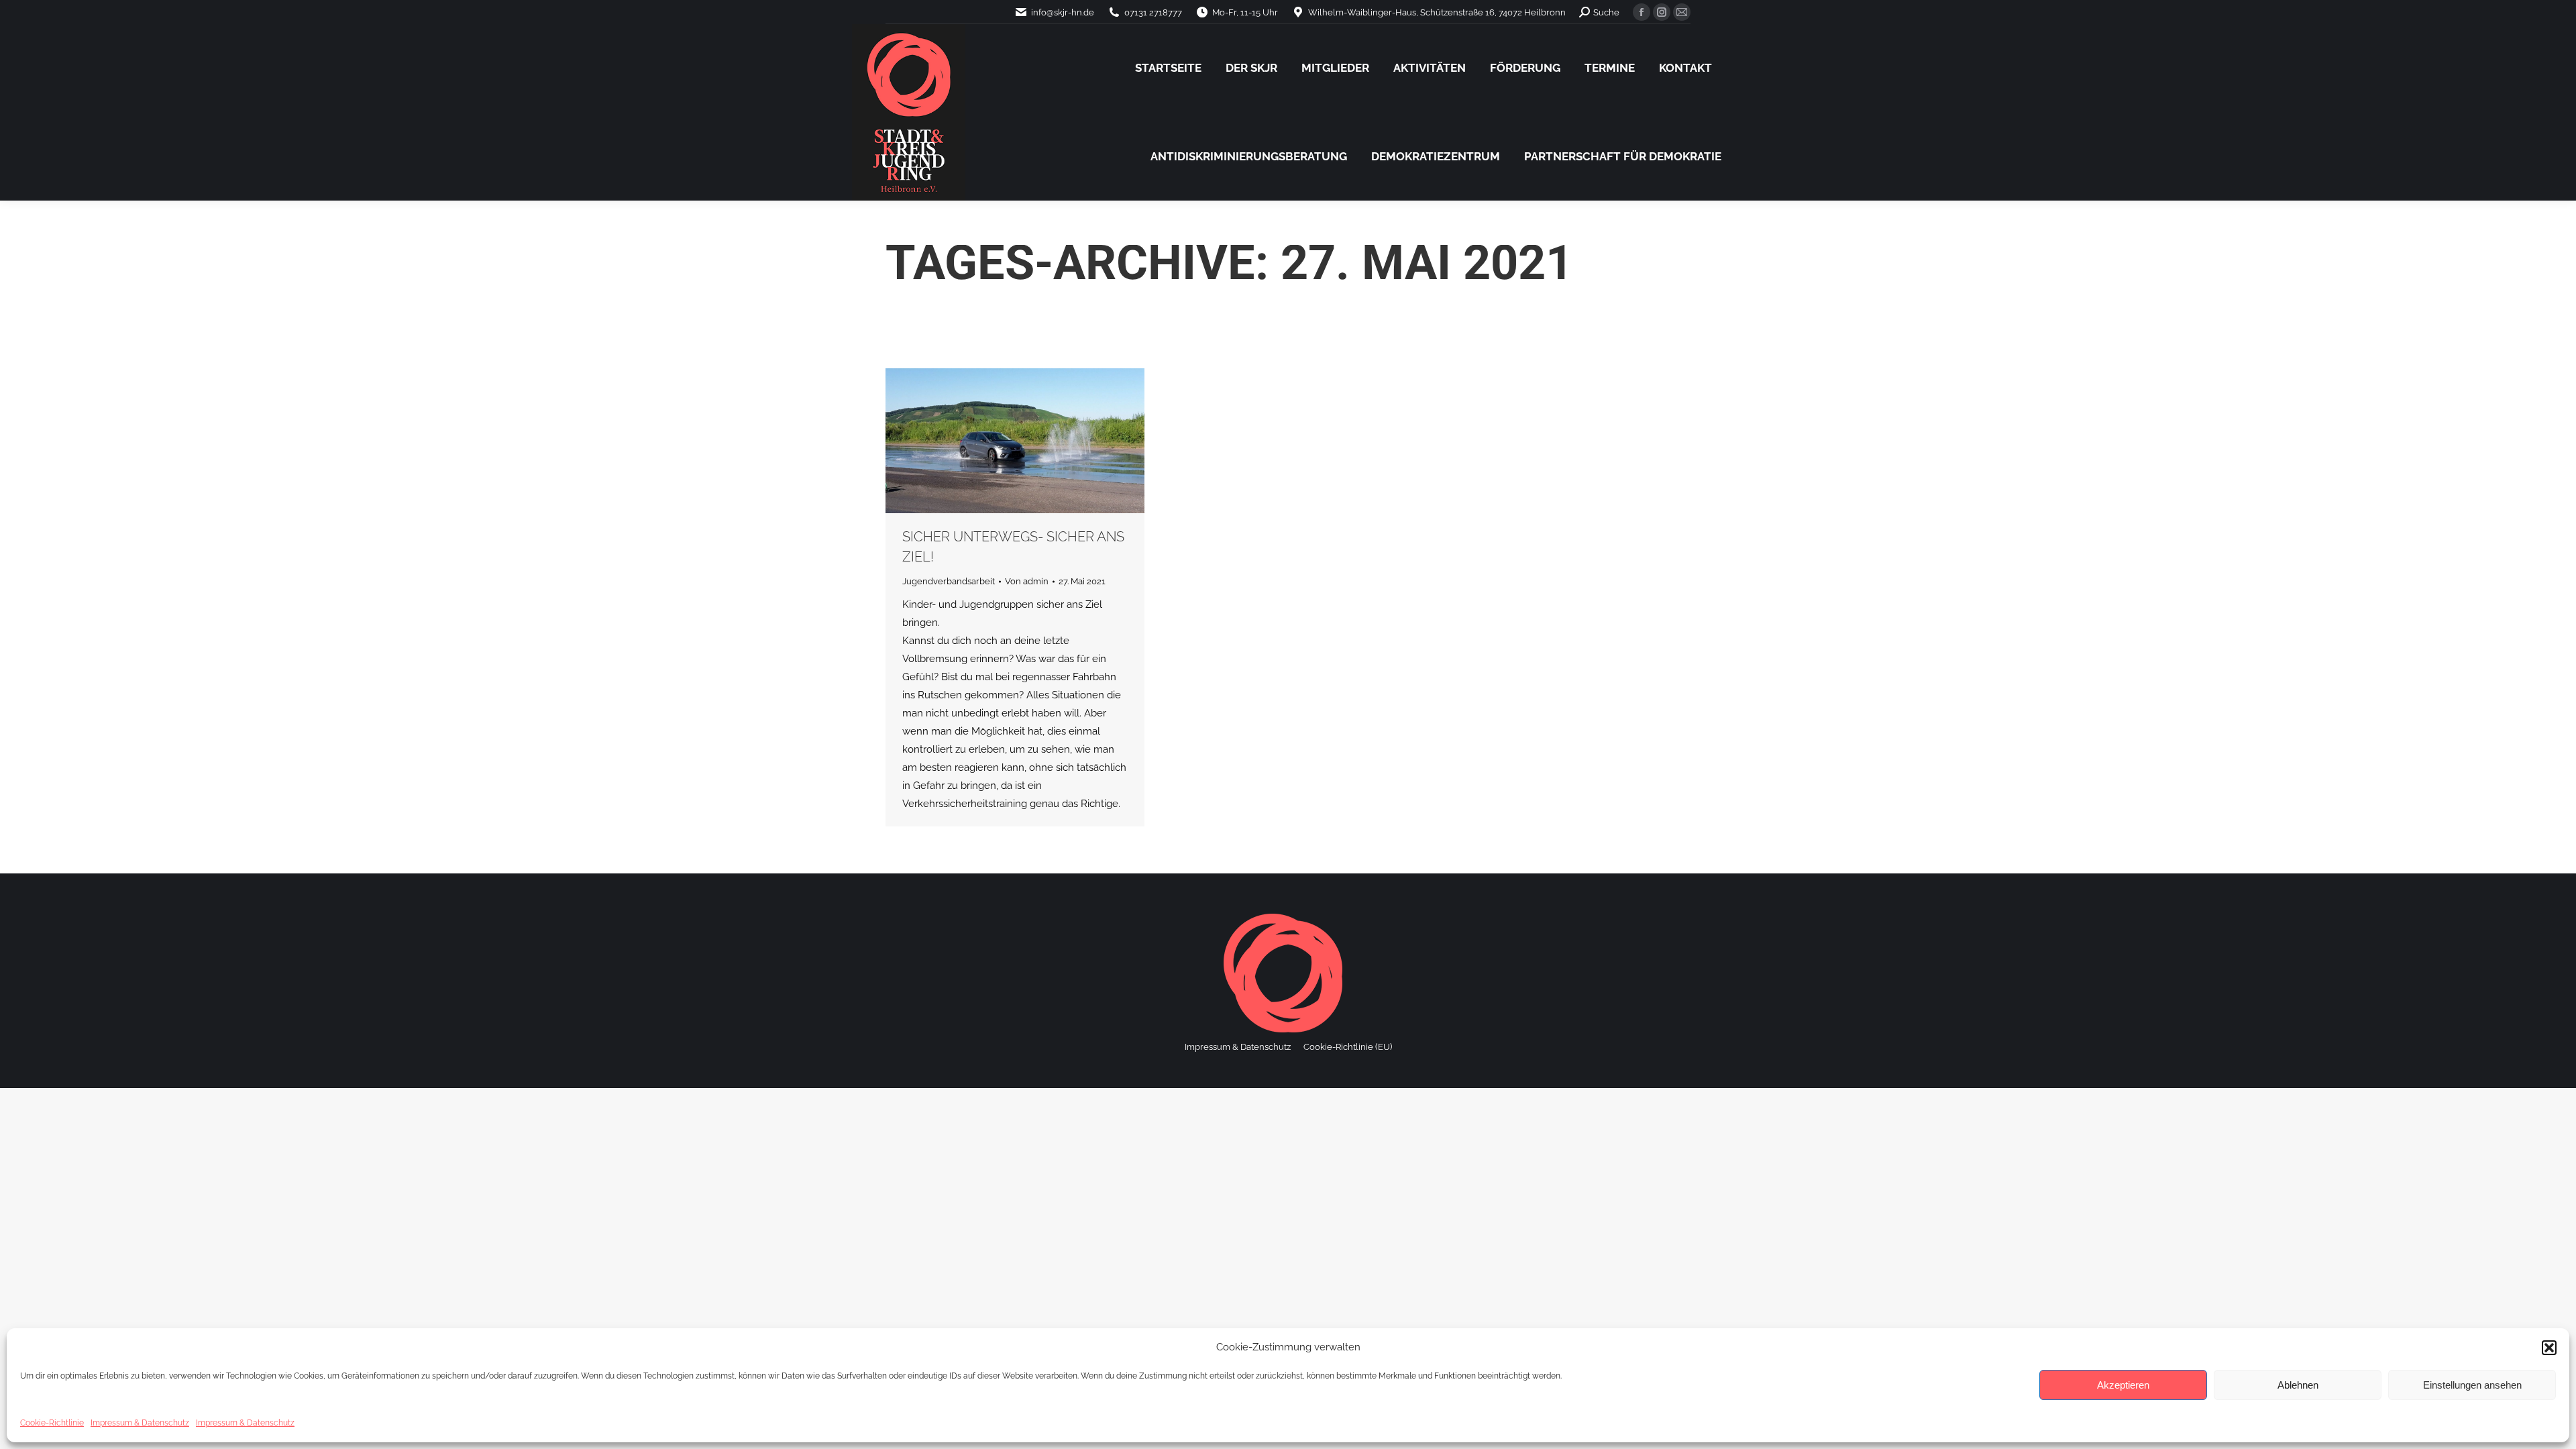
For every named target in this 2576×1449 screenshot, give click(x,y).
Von (1027, 581)
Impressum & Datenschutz (140, 1423)
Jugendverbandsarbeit (949, 581)
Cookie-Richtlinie (52, 1423)
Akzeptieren (2123, 1385)
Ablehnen (2298, 1385)
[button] (2549, 1348)
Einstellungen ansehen (2472, 1385)
